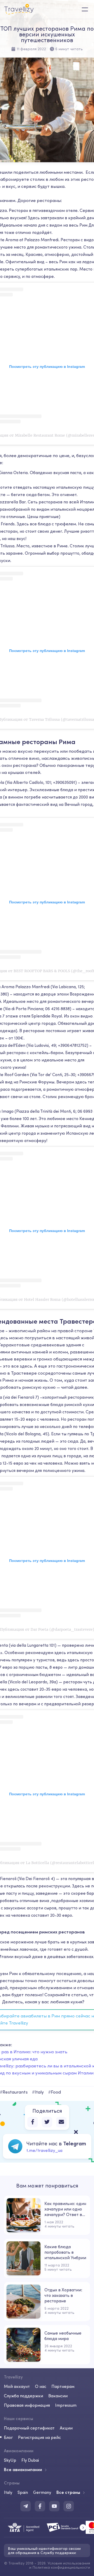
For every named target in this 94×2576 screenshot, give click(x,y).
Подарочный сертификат (29, 2428)
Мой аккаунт (17, 2386)
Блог (8, 2437)
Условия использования (69, 2563)
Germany (42, 2492)
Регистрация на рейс (39, 2437)
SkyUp (10, 2460)
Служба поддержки (23, 2396)
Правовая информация (27, 2405)
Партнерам (63, 2386)
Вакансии (58, 2396)
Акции (66, 2428)
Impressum (66, 2405)
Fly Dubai (30, 2460)
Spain (23, 2492)
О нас (41, 2386)
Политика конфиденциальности (61, 2567)
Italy (8, 2492)
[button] (83, 2527)
